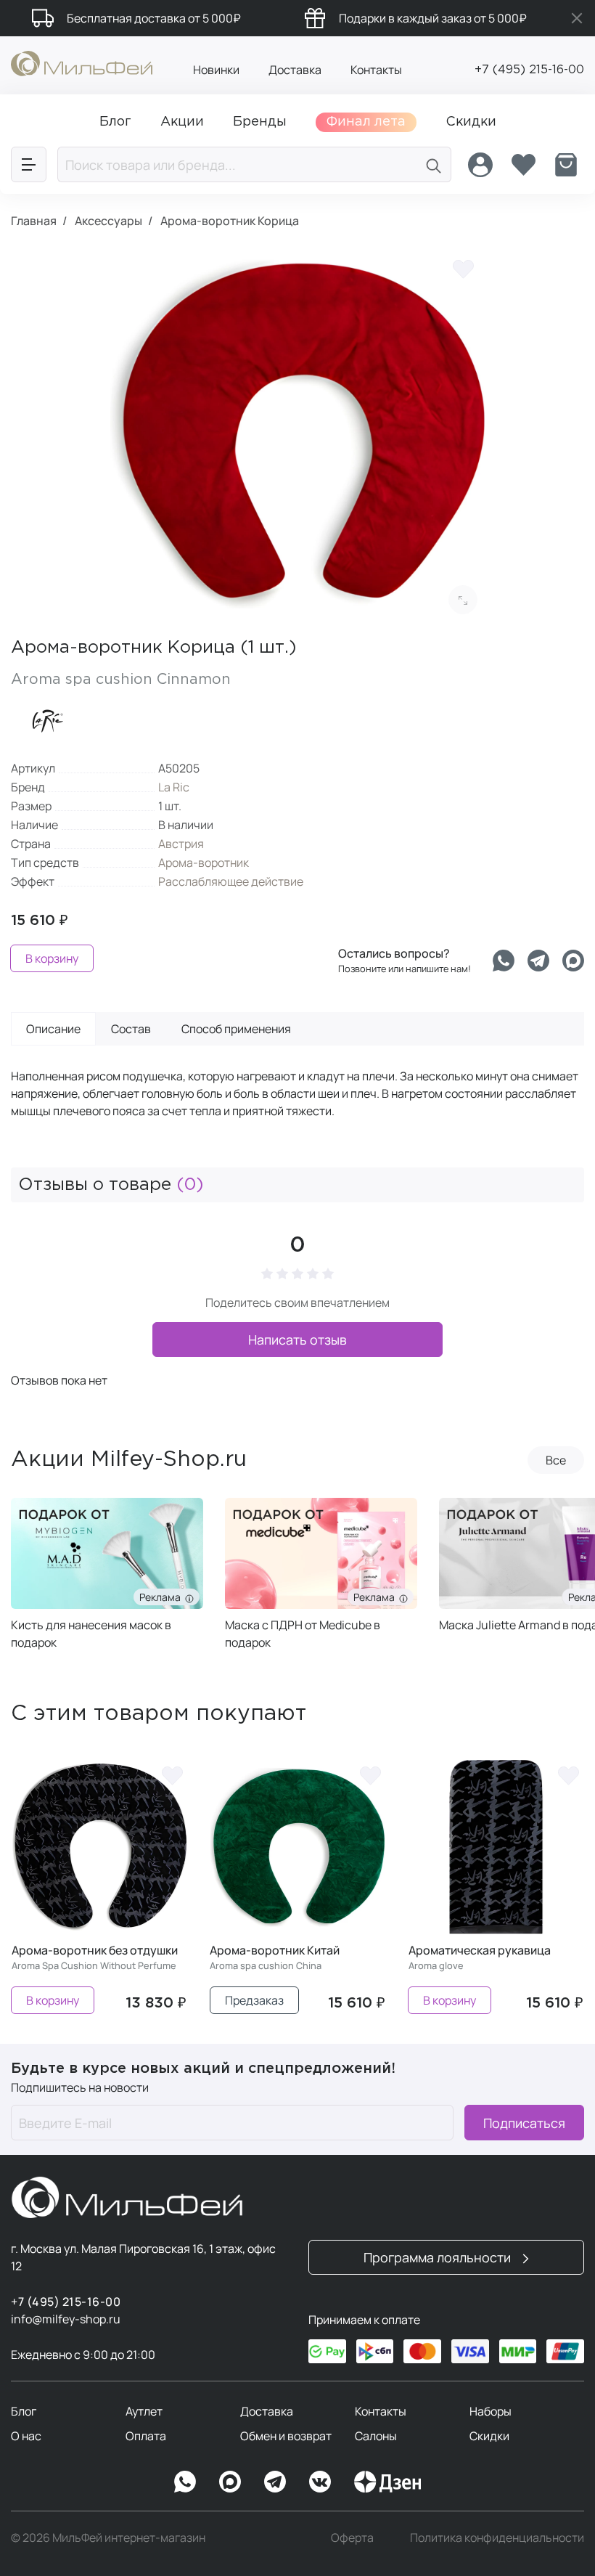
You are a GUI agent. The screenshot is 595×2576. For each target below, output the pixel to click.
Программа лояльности (439, 2257)
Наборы (491, 2411)
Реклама (162, 1597)
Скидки (489, 2436)
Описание (53, 1029)
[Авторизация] (480, 165)
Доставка (295, 70)
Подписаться (524, 2123)
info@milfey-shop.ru (66, 2319)
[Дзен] (387, 2482)
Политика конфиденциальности (497, 2538)
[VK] (320, 2482)
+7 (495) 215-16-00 (529, 70)
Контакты (376, 70)
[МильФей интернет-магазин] (82, 62)
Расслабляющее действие (231, 881)
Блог (24, 2411)
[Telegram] (538, 961)
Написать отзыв (297, 1340)
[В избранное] (463, 269)
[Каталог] (29, 164)
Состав (131, 1029)
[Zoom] (463, 600)
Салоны (376, 2436)
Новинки (216, 70)
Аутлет (144, 2411)
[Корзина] (566, 165)
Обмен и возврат (286, 2436)
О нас (26, 2436)
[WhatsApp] (185, 2482)
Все (556, 1460)
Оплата (146, 2436)
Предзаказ (254, 2000)
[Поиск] (434, 164)
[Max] (230, 2482)
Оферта (352, 2538)
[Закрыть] (577, 18)
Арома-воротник (204, 863)
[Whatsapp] (504, 961)
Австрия (181, 844)
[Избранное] (523, 165)
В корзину (52, 958)
